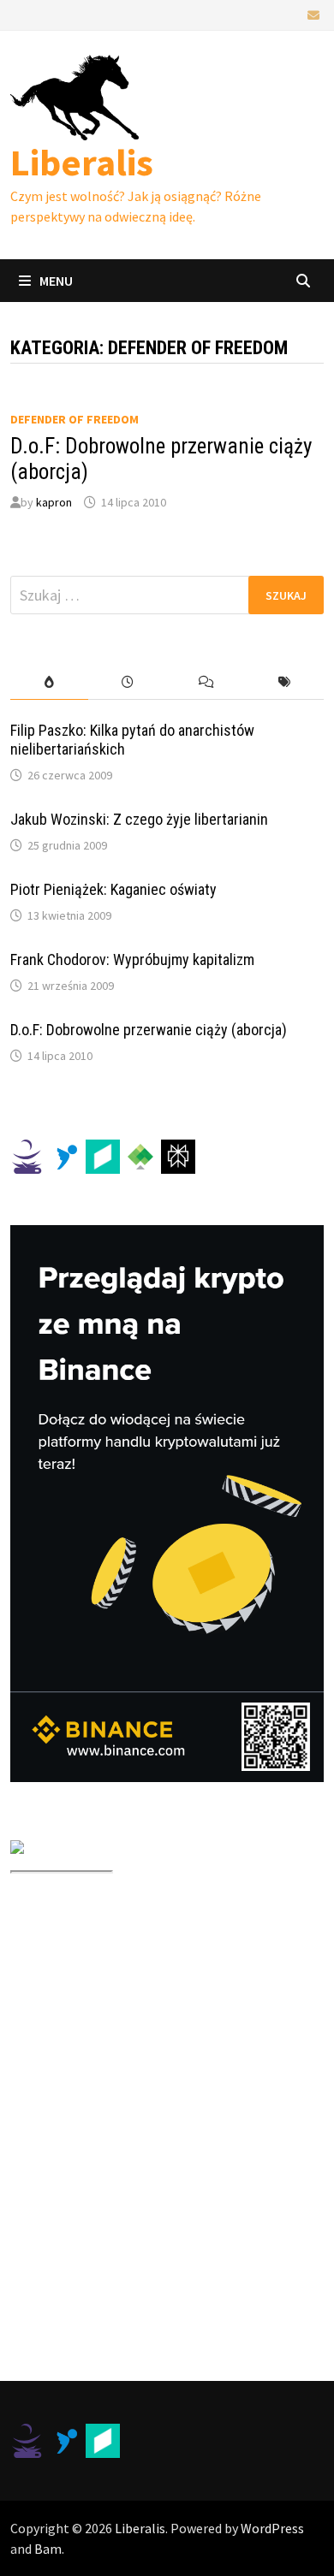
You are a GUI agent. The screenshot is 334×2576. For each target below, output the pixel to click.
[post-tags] (285, 682)
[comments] (206, 682)
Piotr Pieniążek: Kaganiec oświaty (113, 889)
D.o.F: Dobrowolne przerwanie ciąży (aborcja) (149, 1030)
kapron (54, 502)
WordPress (272, 2528)
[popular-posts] (50, 682)
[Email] (313, 14)
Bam (48, 2549)
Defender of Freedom (75, 419)
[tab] (50, 682)
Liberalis (82, 162)
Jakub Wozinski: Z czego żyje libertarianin (139, 819)
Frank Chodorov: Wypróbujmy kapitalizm (132, 959)
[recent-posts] (128, 682)
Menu (56, 281)
